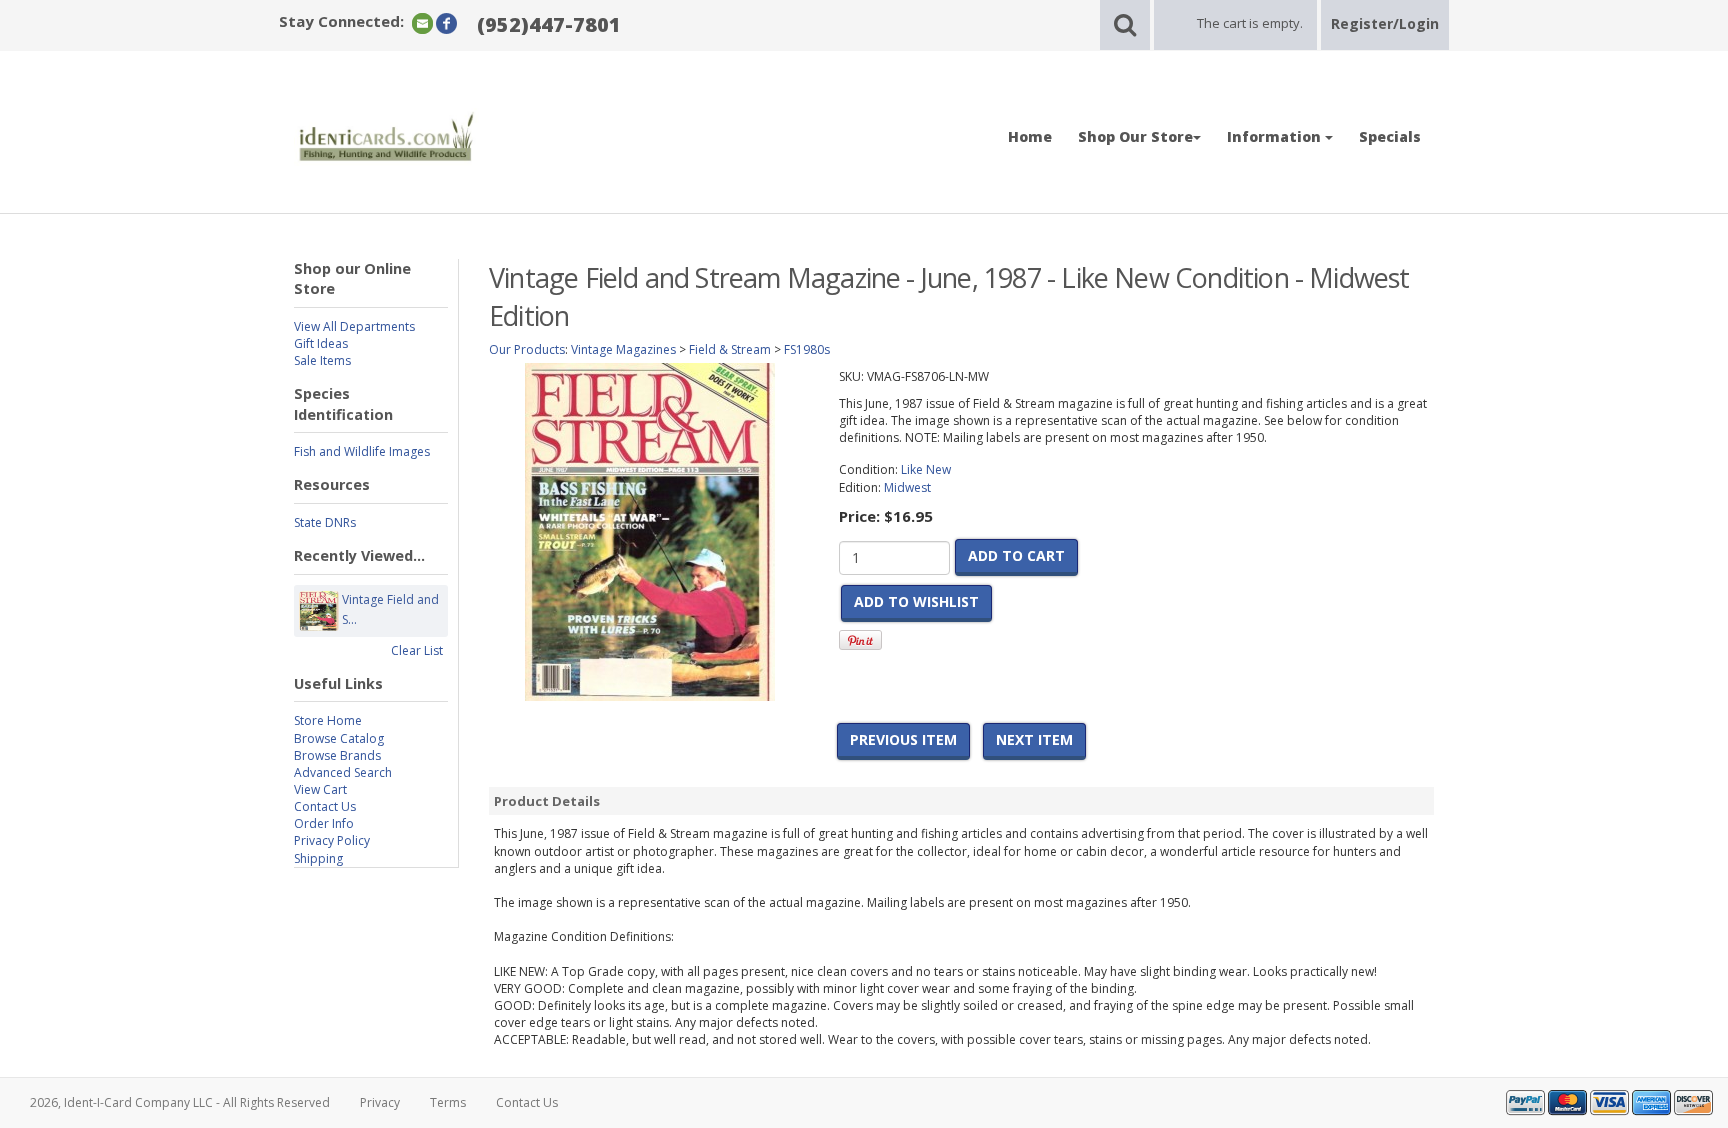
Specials (1390, 136)
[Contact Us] (422, 22)
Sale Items (322, 360)
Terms (448, 1102)
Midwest (907, 487)
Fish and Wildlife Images (362, 451)
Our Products (527, 349)
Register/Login (1385, 23)
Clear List (417, 650)
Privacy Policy (332, 840)
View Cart (320, 789)
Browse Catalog (339, 738)
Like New (926, 469)
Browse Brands (337, 755)
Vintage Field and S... (390, 609)
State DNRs (325, 522)
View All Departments (354, 326)
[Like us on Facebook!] (446, 22)
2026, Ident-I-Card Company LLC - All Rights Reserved (180, 1102)
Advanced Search (343, 772)
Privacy (380, 1102)
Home (1030, 136)
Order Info (324, 823)
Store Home (328, 720)
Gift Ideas (321, 343)
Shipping (318, 858)
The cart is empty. (1250, 23)
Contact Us (325, 806)
